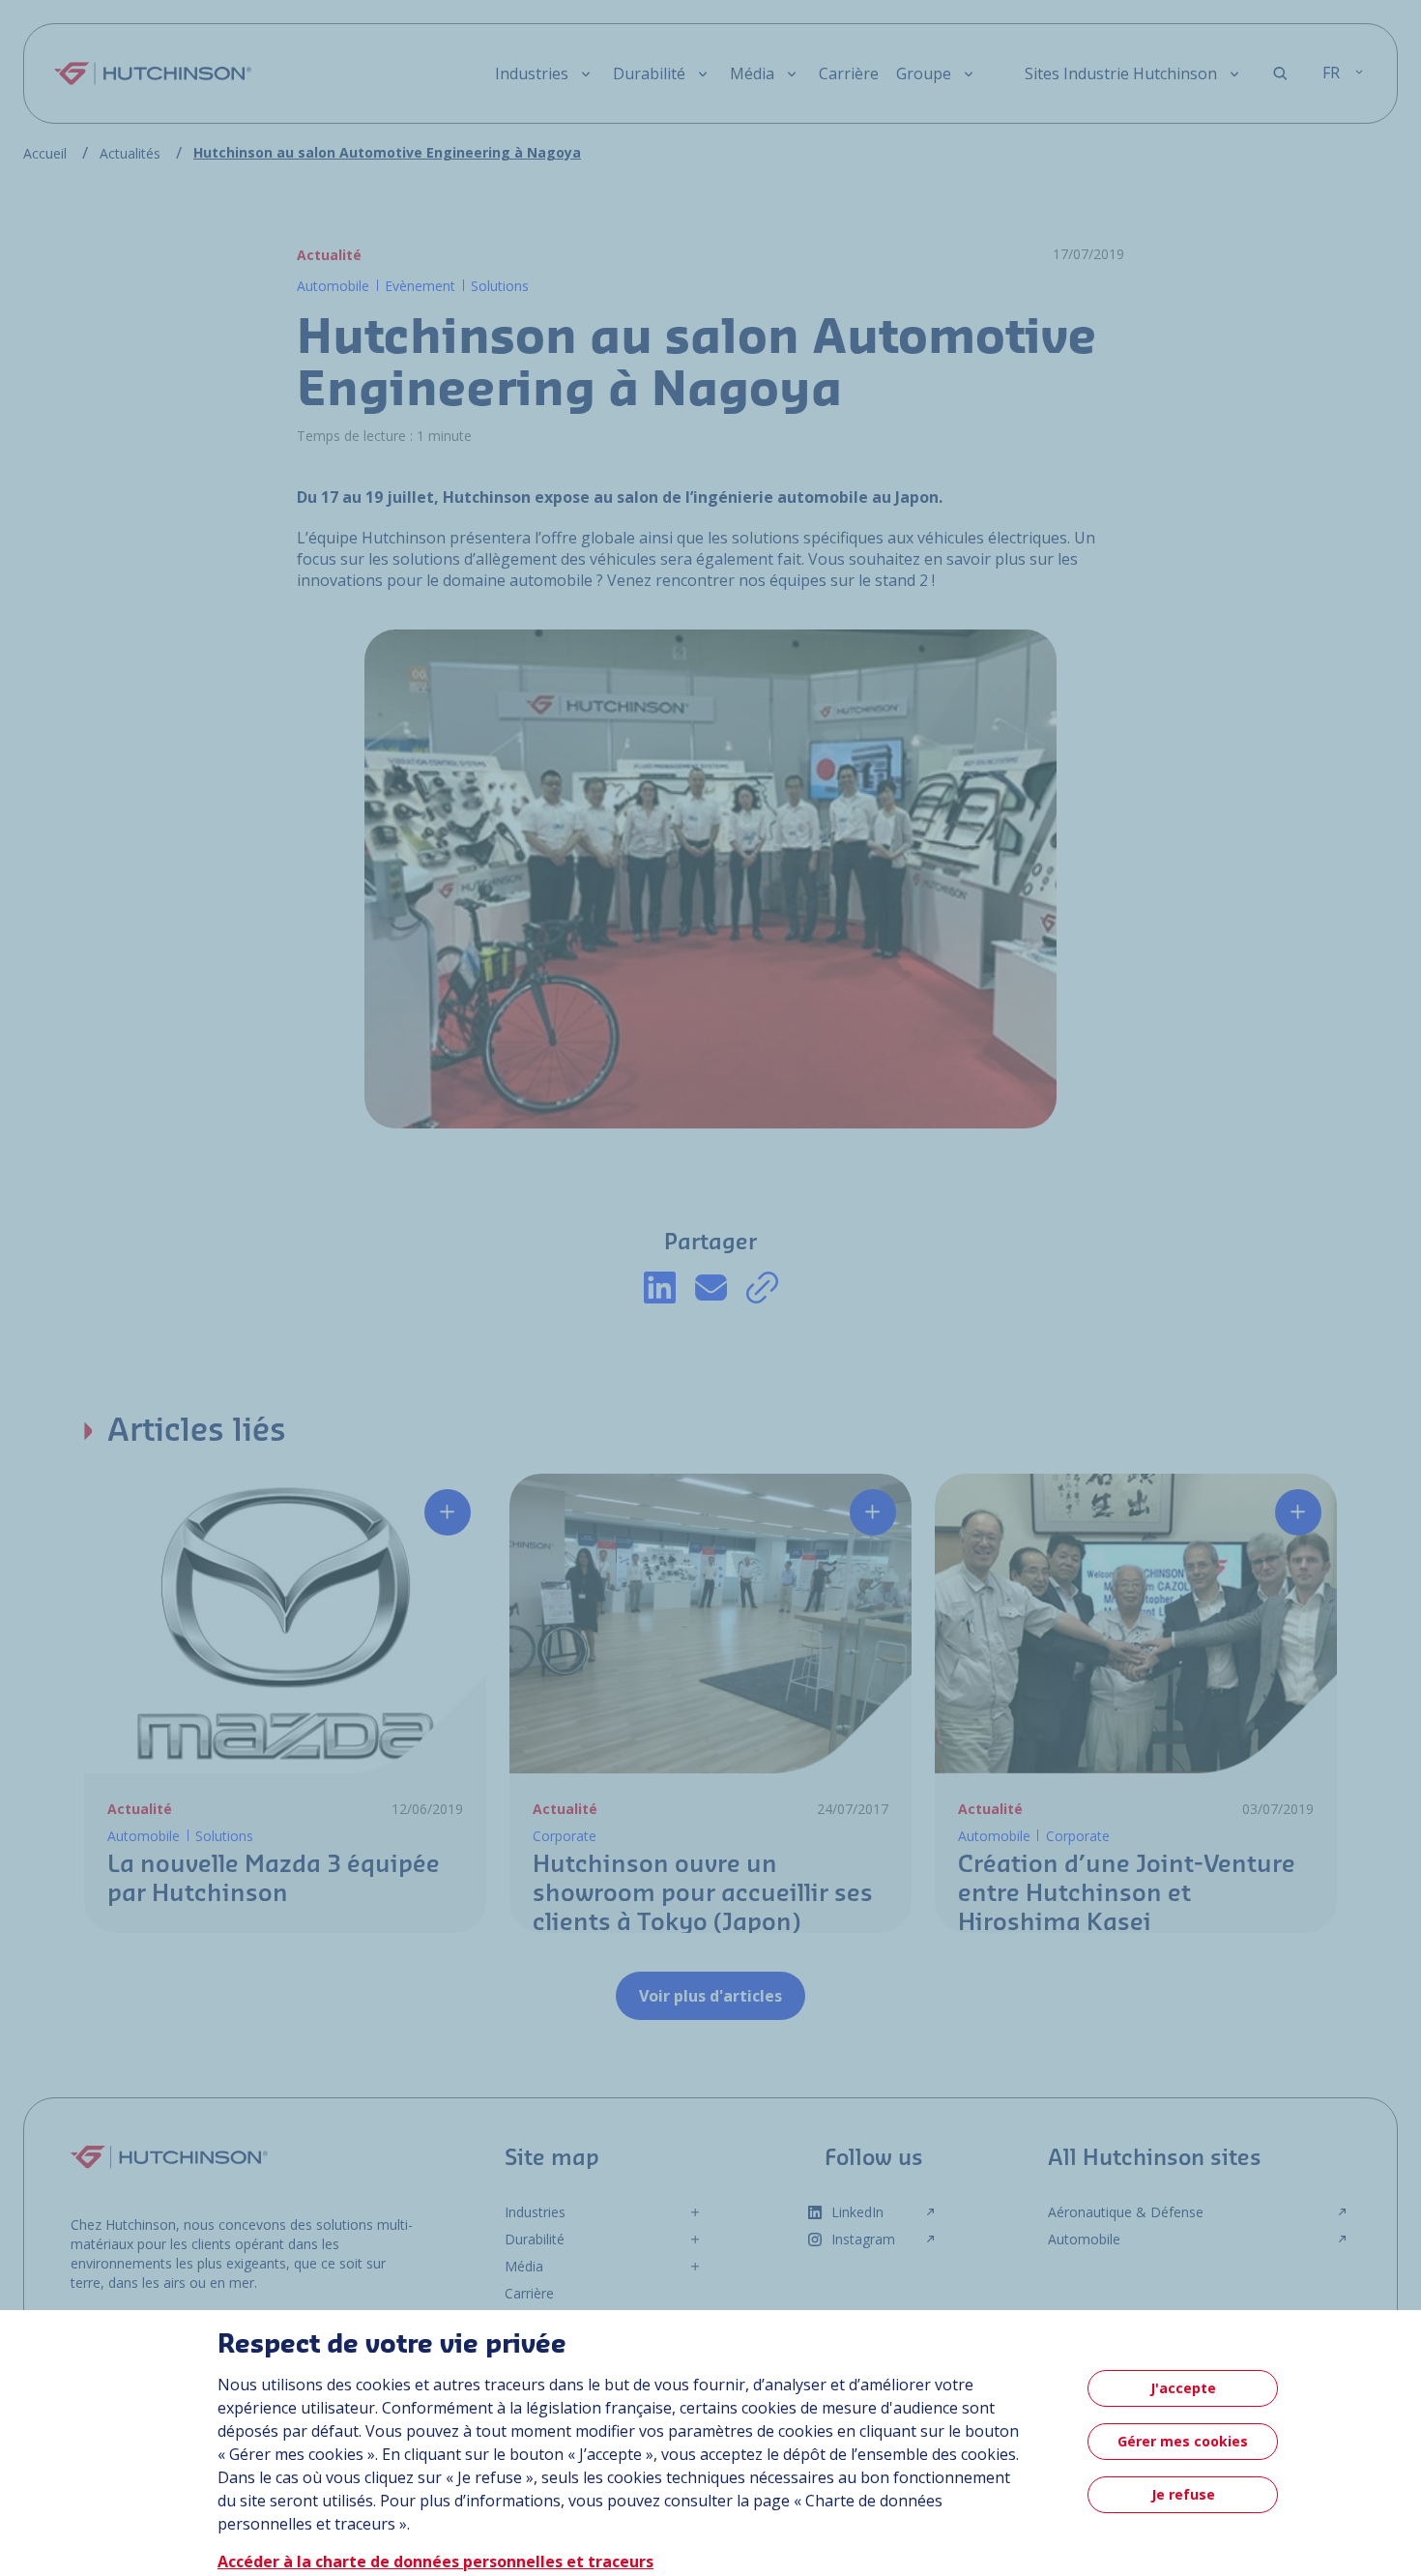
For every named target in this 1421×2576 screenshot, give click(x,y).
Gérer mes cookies (1183, 2441)
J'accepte (1183, 2388)
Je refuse (1183, 2494)
